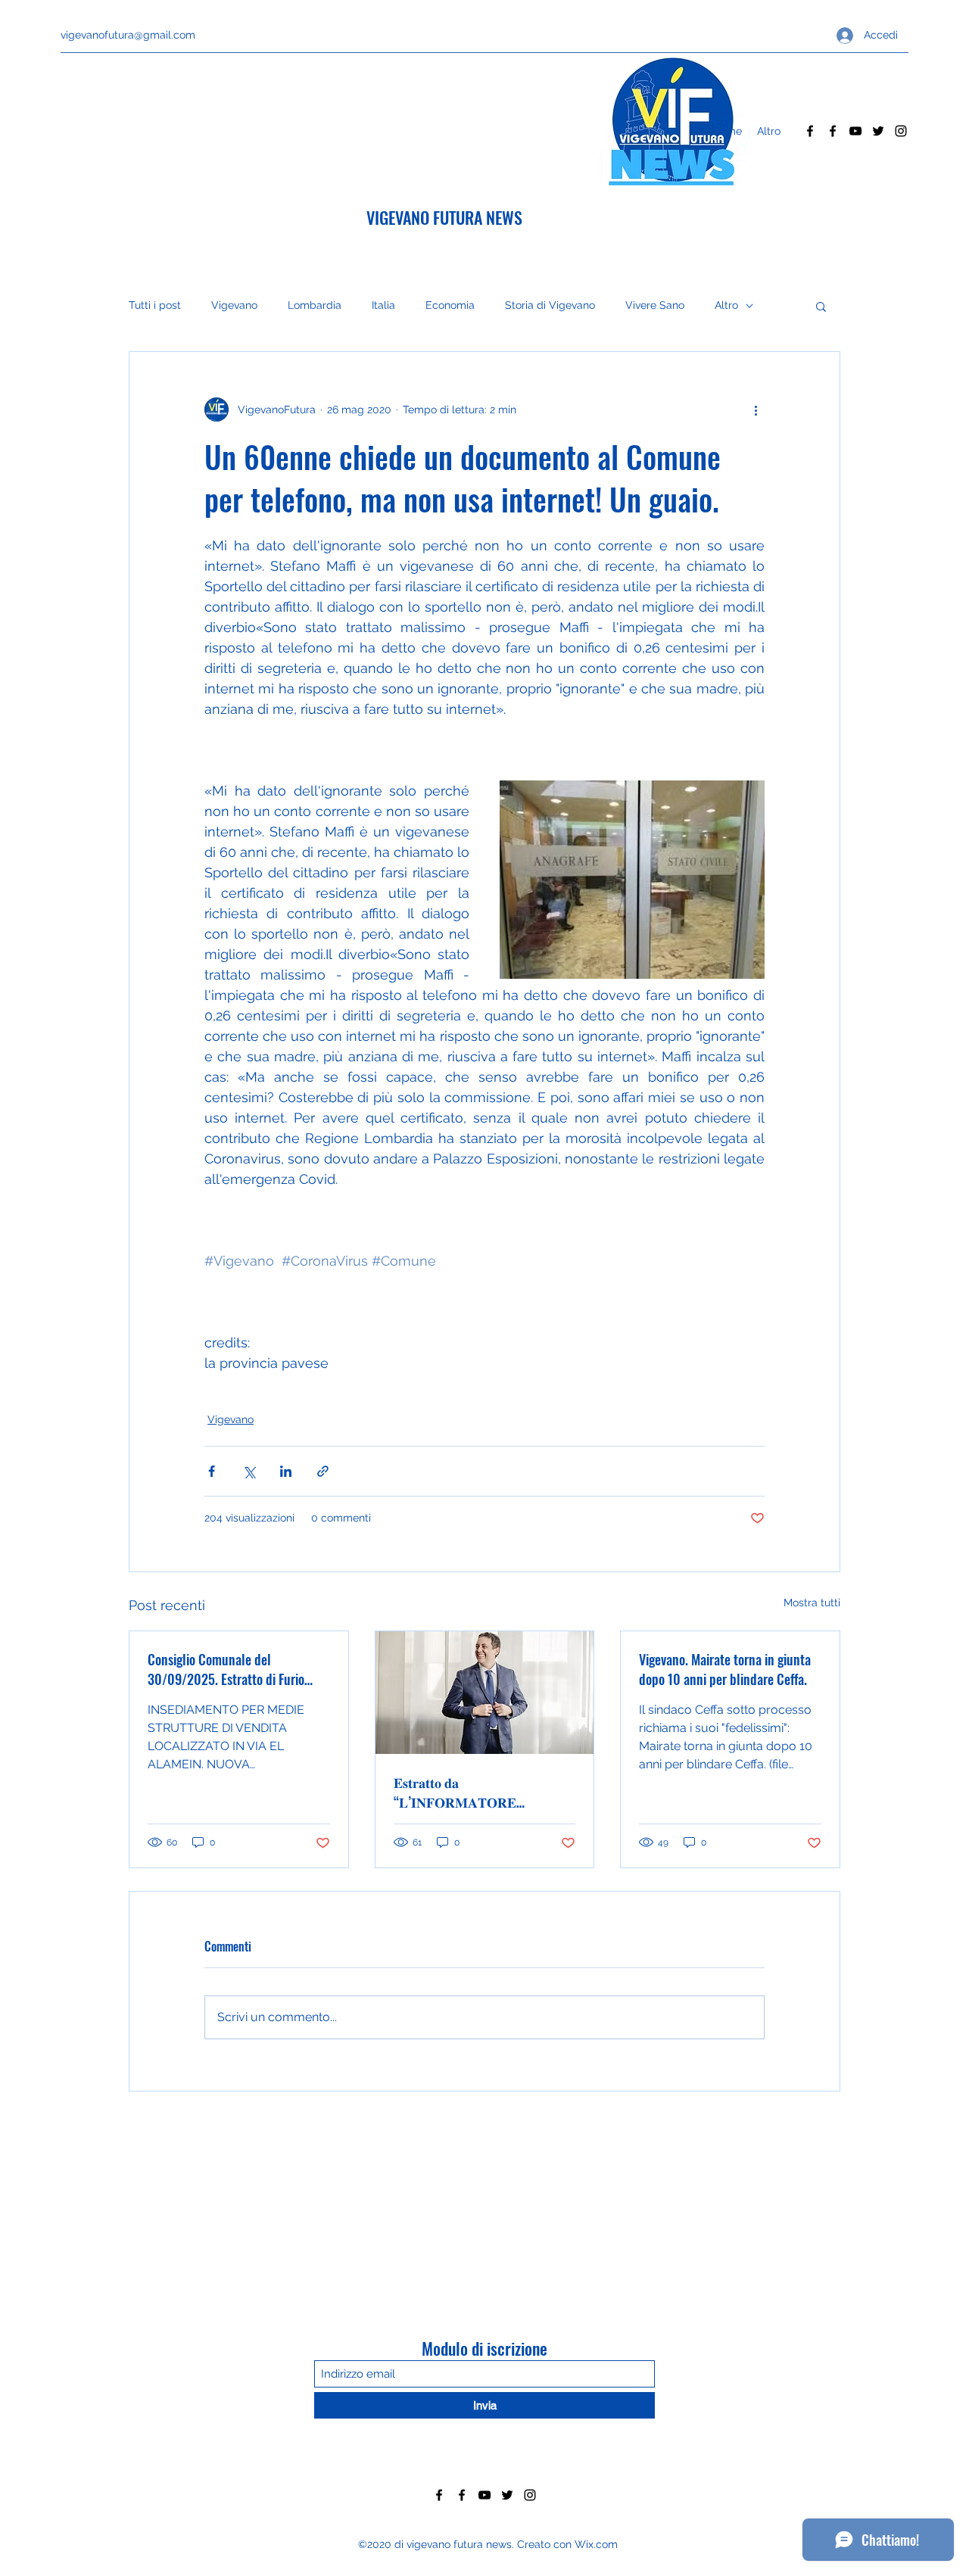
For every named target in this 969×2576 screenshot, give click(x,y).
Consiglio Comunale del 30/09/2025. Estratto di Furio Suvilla (226, 1669)
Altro (726, 305)
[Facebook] (810, 131)
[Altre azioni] (756, 410)
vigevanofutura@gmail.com (128, 35)
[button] (821, 306)
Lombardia (315, 305)
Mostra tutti (812, 1603)
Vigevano (234, 305)
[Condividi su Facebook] (212, 1471)
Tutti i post (155, 305)
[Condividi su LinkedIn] (286, 1471)
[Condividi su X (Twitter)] (249, 1471)
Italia (383, 305)
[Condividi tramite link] (323, 1471)
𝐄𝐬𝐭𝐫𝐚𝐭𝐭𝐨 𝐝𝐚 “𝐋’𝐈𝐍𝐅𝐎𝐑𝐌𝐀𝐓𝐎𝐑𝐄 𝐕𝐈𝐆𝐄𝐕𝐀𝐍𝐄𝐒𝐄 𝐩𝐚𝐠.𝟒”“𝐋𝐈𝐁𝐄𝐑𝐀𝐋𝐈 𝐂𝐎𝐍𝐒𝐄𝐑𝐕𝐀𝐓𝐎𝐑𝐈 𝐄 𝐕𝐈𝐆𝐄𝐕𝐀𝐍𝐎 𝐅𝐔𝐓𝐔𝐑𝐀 (461, 1792)
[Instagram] (901, 131)
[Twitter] (878, 131)
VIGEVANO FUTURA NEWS (444, 217)
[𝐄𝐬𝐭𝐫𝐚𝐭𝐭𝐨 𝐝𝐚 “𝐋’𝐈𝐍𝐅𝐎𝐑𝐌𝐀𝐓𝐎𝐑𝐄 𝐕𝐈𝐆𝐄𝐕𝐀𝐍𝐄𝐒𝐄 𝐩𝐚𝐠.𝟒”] (485, 1693)
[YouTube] (855, 131)
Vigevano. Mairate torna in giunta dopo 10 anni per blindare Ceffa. (725, 1669)
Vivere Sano (655, 305)
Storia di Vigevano (550, 305)
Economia (450, 305)
